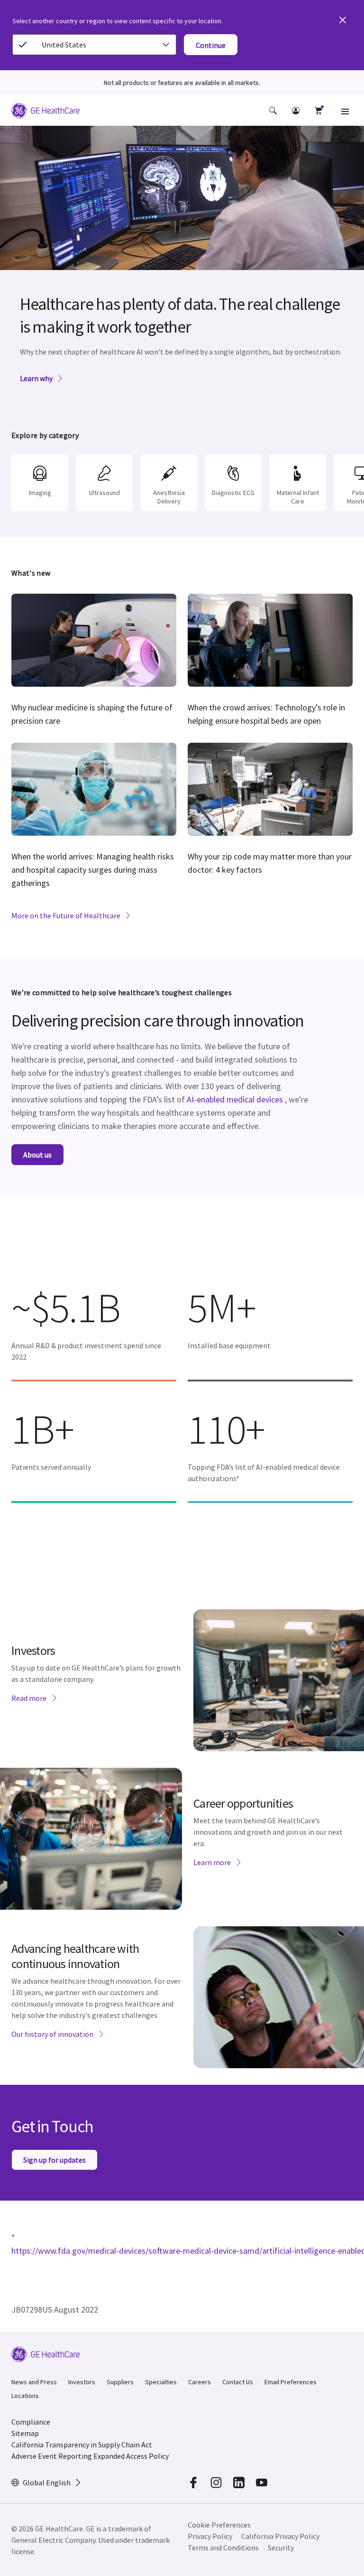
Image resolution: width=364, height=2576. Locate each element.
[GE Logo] (45, 112)
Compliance (31, 2422)
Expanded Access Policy (131, 2456)
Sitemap (25, 2433)
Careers (200, 2382)
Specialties (161, 2382)
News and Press (34, 2382)
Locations (25, 2396)
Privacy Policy (210, 2536)
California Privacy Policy (280, 2536)
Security (281, 2548)
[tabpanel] (182, 266)
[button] (273, 111)
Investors (82, 2382)
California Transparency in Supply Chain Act (82, 2445)
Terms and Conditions (223, 2548)
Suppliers (120, 2382)
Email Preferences (291, 2382)
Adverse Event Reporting (52, 2456)
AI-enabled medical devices (235, 1099)
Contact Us (238, 2382)
